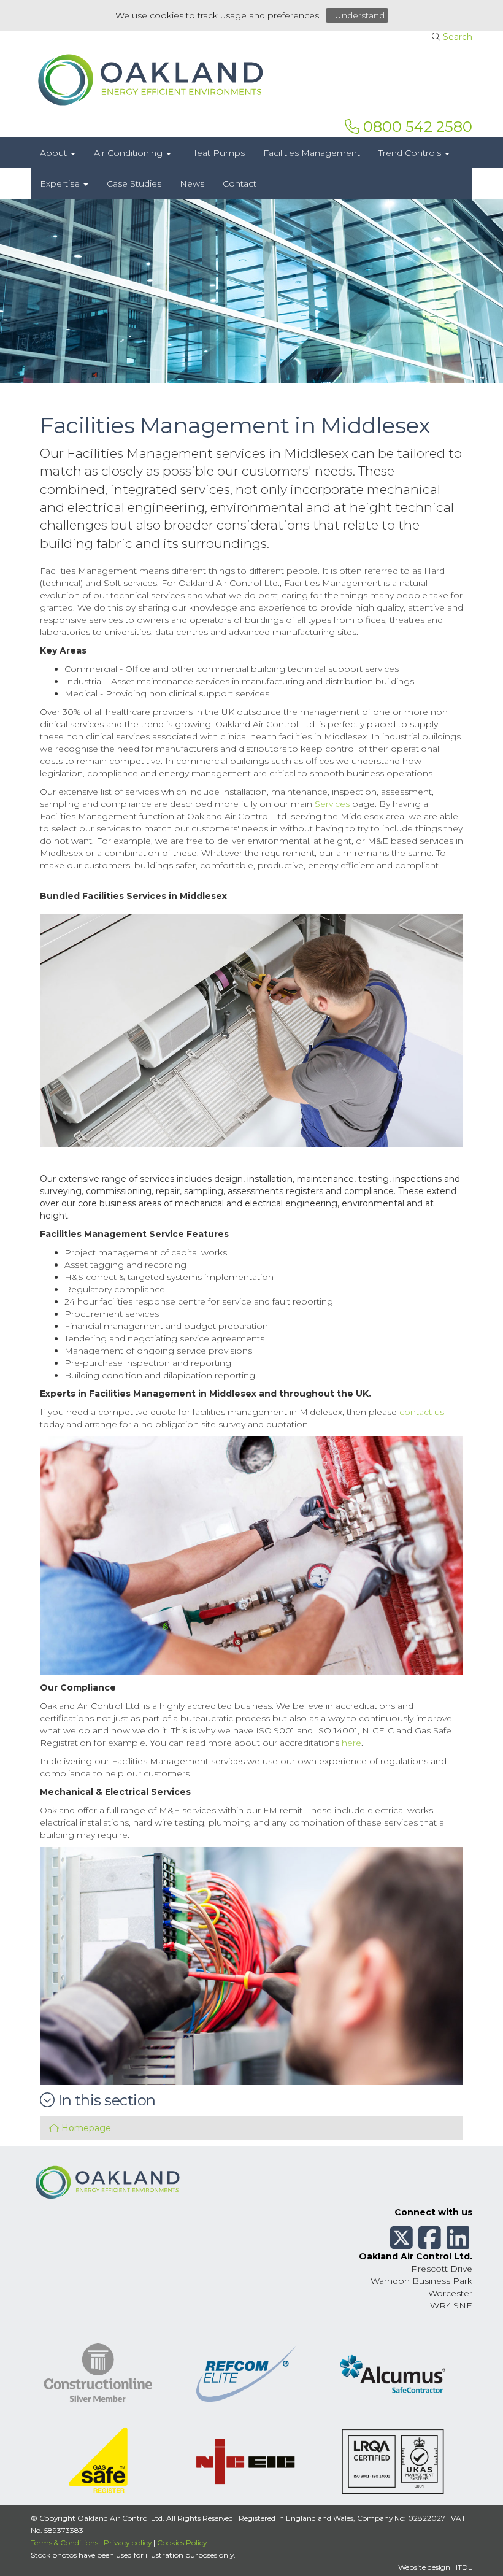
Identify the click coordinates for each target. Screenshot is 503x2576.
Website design (424, 2567)
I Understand (357, 15)
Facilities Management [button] (312, 153)
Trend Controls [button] (411, 153)
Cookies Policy (182, 2543)
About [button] (55, 153)
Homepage (85, 2128)
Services (332, 804)
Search (458, 37)
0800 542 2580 (416, 127)
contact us (422, 1412)
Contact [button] (240, 183)
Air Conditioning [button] (129, 153)
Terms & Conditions (64, 2543)
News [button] (192, 183)
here (351, 1743)
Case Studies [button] (134, 183)
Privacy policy (128, 2543)
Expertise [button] (61, 183)
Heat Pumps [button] (217, 153)
